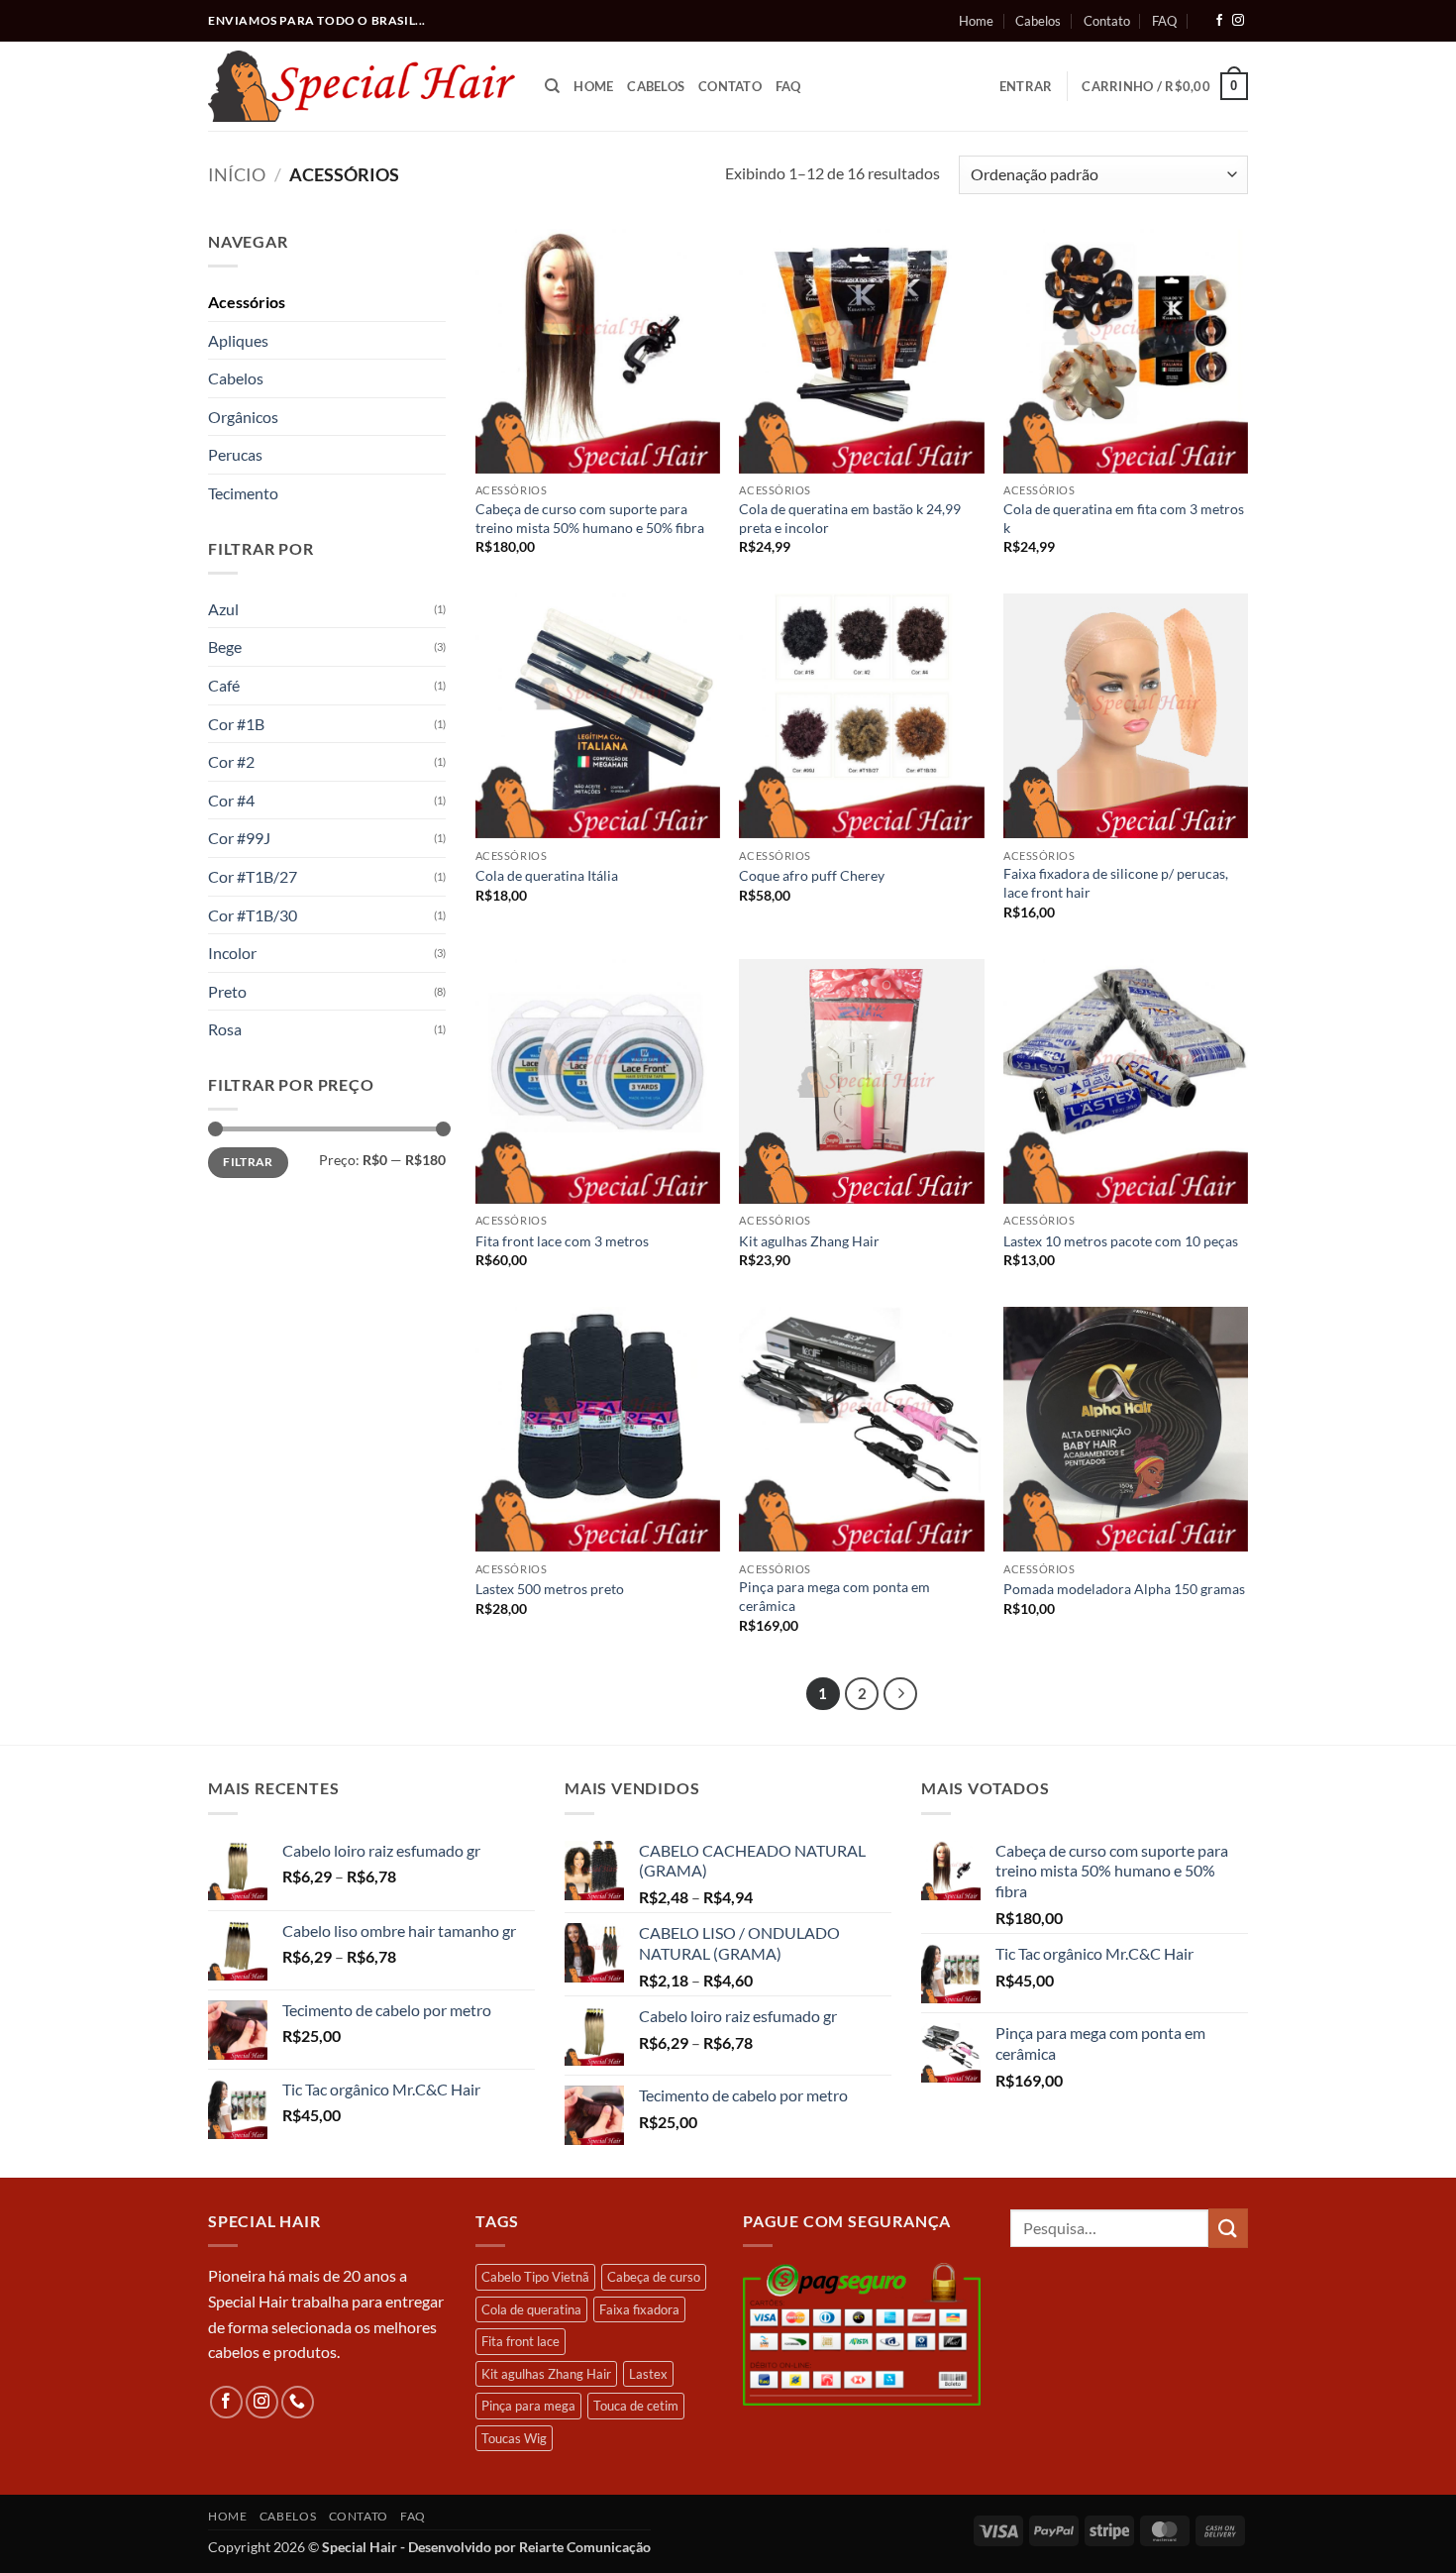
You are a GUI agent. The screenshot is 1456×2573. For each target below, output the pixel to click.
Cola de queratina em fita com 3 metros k (1124, 518)
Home (976, 21)
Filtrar (248, 1162)
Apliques (238, 340)
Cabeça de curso (654, 2277)
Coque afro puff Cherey (812, 875)
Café (224, 685)
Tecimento (243, 493)
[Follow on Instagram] (1238, 21)
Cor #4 (231, 800)
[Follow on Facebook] (1219, 21)
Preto (227, 991)
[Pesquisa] (552, 86)
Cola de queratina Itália (547, 875)
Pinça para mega (528, 2406)
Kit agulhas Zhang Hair (809, 1241)
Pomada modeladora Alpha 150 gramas (1124, 1589)
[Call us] (298, 2402)
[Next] (900, 1694)
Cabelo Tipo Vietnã (535, 2277)
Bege (225, 646)
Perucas (235, 454)
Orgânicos (243, 417)
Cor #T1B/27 (253, 876)
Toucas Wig (514, 2438)
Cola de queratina (531, 2309)
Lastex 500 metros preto (550, 1589)
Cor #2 (231, 761)
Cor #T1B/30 (253, 915)
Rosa (225, 1029)
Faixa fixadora (639, 2309)
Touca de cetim (636, 2406)
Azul (223, 609)
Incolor (232, 953)
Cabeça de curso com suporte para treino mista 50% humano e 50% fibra (590, 518)
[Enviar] (1228, 2228)
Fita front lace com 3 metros (562, 1241)
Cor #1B (236, 724)
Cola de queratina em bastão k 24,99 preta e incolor (850, 518)
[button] (1026, 86)
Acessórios (247, 302)
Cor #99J (239, 838)
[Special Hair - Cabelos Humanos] (362, 86)
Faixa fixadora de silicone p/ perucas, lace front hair (1116, 883)
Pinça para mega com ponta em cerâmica (834, 1596)
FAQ (1164, 21)
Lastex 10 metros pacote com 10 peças (1121, 1241)
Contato (1107, 21)
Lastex (648, 2374)
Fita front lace (520, 2341)
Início (237, 174)
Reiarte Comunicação (585, 2547)
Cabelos (1038, 21)
